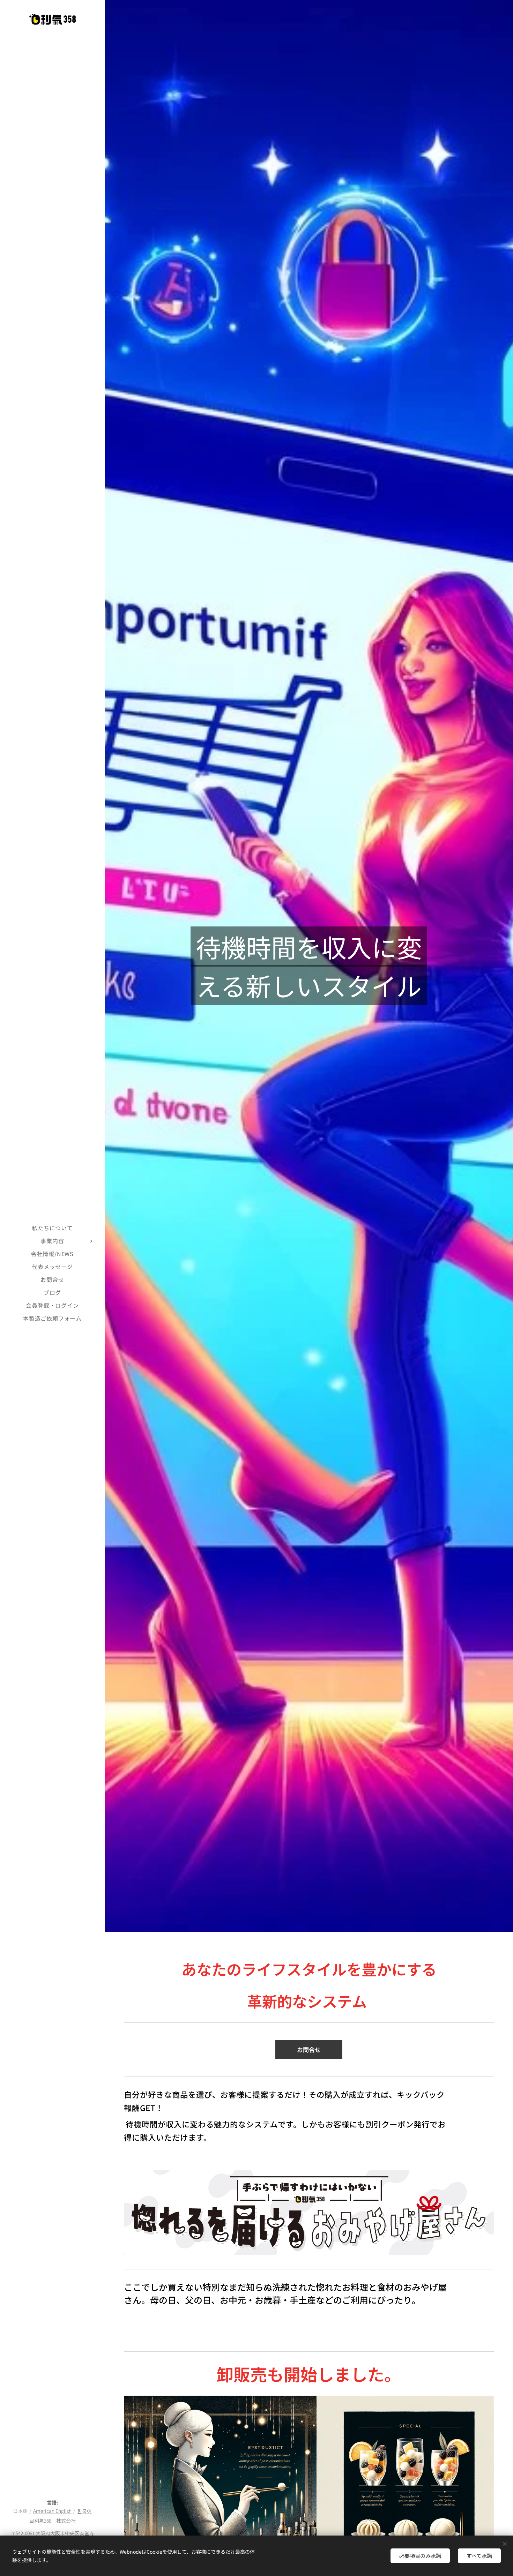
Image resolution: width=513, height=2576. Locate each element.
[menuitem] (52, 1228)
